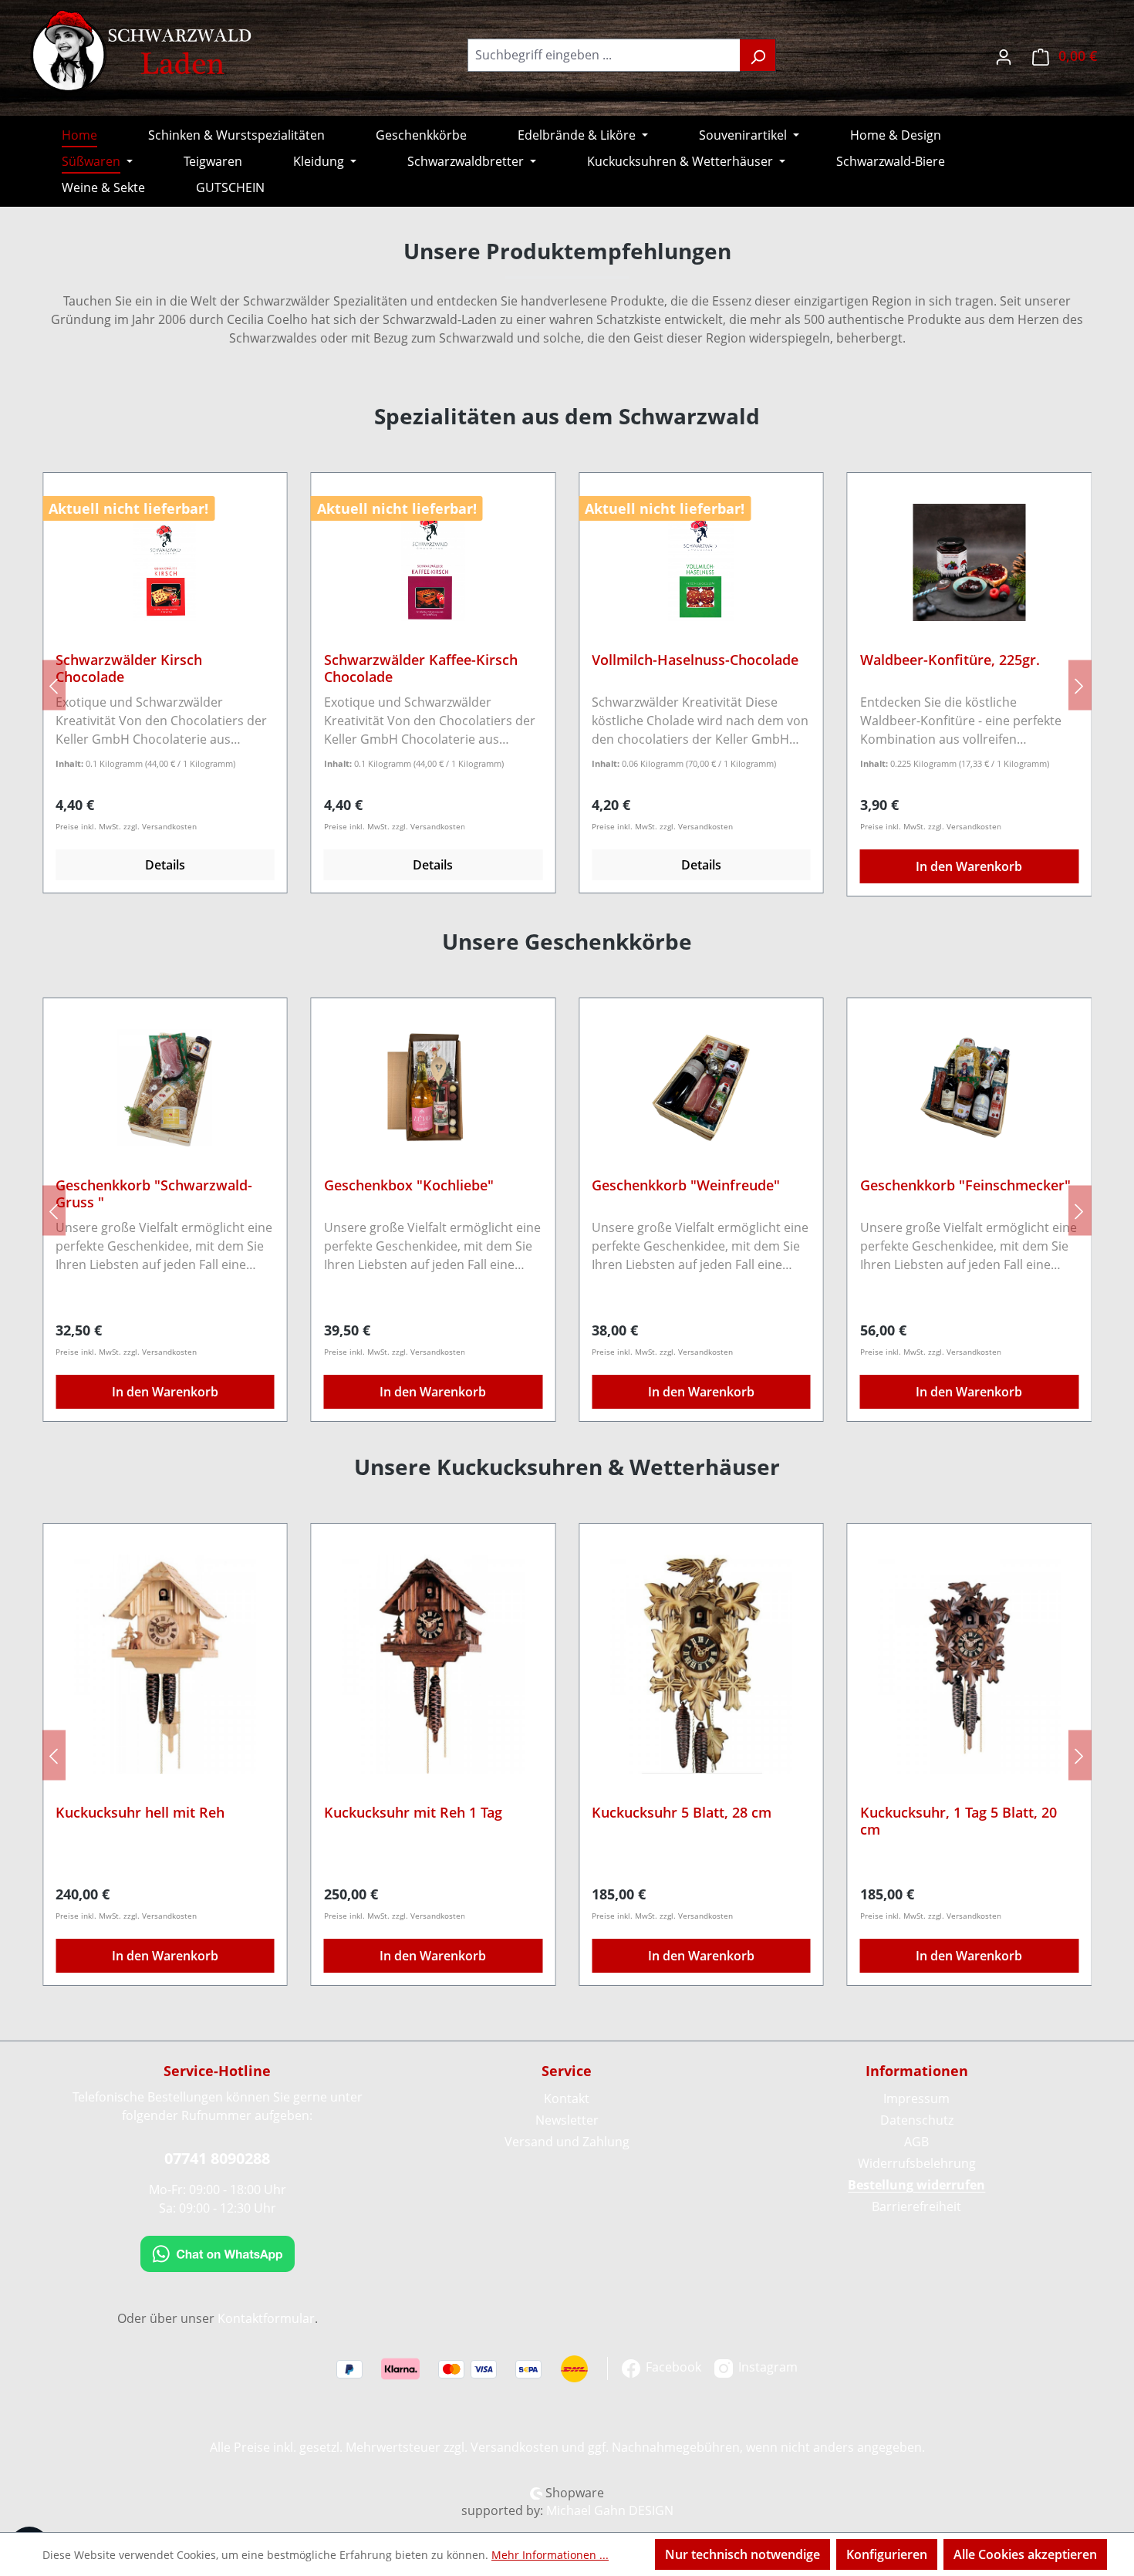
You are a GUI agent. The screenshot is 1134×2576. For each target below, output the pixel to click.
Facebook (672, 2367)
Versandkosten (515, 2447)
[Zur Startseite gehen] (143, 52)
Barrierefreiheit (916, 2206)
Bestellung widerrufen (916, 2185)
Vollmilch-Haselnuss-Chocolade (695, 660)
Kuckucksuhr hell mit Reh (140, 1813)
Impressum (916, 2098)
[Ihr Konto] (1004, 55)
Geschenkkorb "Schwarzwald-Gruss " (154, 1193)
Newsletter (567, 2120)
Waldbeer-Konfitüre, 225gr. (950, 660)
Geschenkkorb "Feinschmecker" (965, 1185)
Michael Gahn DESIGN (610, 2510)
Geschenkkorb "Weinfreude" (686, 1185)
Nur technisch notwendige (742, 2554)
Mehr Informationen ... (550, 2555)
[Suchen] (758, 55)
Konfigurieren (887, 2554)
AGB (916, 2142)
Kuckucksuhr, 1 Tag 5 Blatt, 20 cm (958, 1821)
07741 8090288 (217, 2158)
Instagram (766, 2367)
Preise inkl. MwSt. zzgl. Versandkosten (126, 826)
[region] (567, 685)
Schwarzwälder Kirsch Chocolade (129, 668)
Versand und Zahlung (567, 2142)
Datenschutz (917, 2120)
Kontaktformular (266, 2318)
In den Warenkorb (969, 866)
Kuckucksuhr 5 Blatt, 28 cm (682, 1813)
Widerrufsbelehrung (917, 2163)
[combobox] (604, 55)
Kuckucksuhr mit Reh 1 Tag (413, 1813)
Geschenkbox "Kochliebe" (409, 1185)
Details (165, 865)
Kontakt (567, 2098)
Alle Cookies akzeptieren (1025, 2554)
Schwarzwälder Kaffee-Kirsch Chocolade (421, 668)
